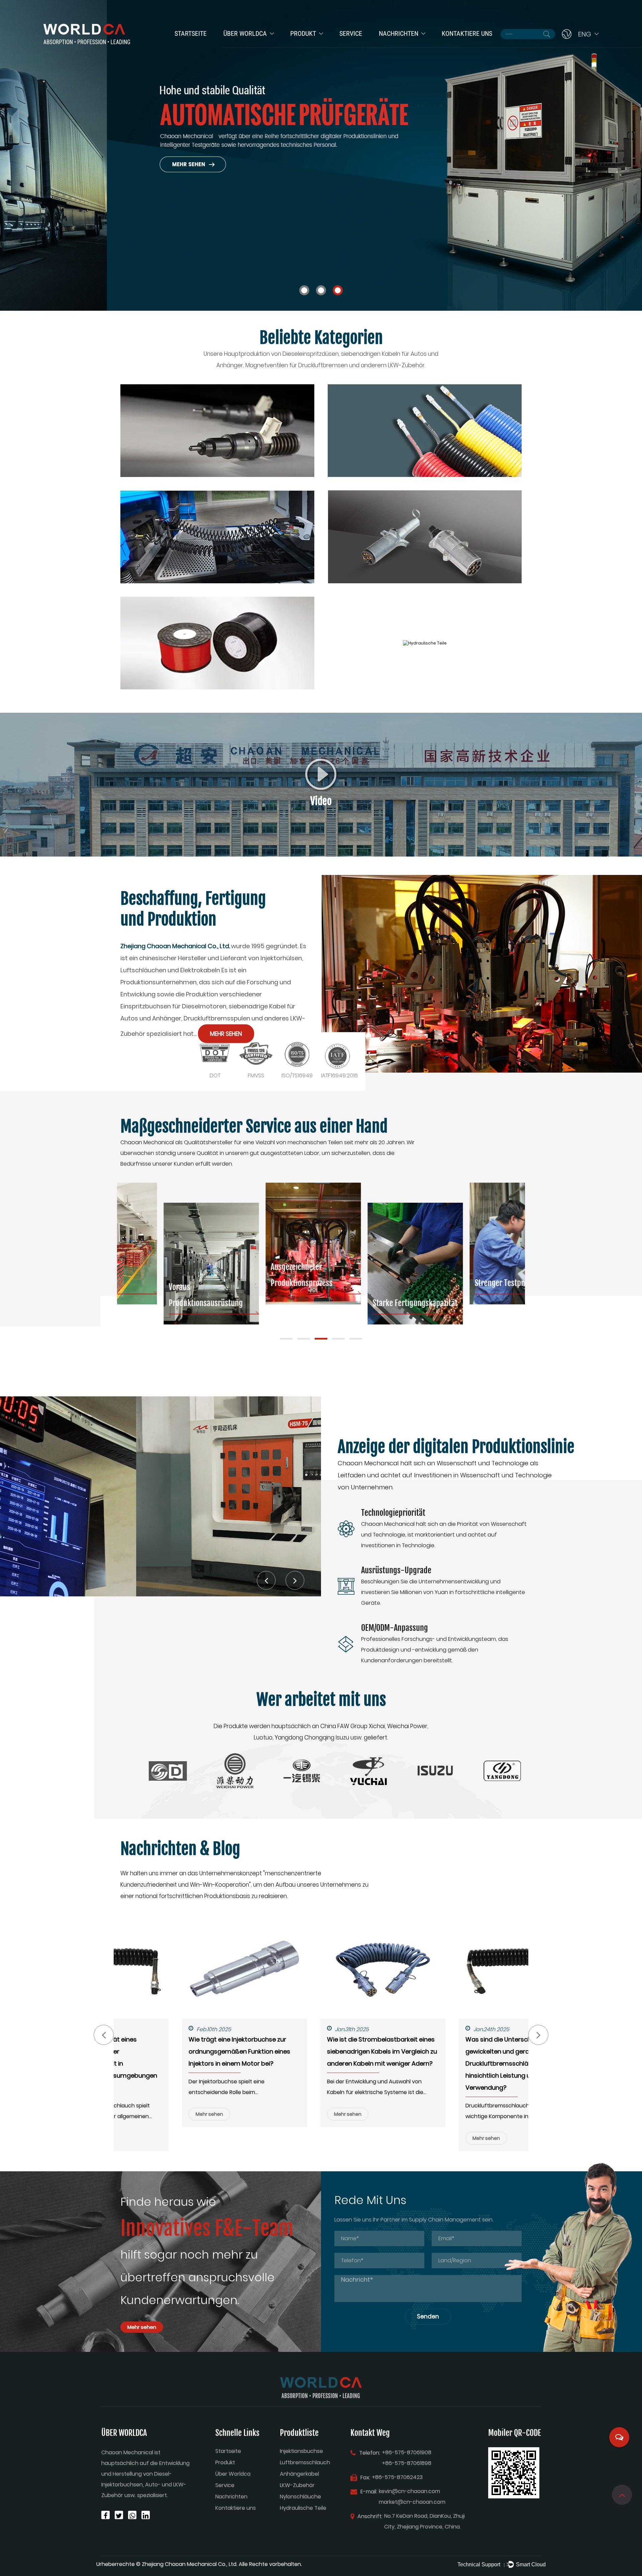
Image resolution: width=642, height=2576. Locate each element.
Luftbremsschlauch (313, 45)
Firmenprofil (238, 46)
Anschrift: (370, 2516)
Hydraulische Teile (303, 2508)
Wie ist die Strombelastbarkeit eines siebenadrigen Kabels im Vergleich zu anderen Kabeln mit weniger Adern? (320, 2051)
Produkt (303, 33)
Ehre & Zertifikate (245, 45)
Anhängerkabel (308, 45)
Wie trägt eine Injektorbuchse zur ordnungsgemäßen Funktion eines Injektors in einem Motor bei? (178, 2051)
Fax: (365, 2478)
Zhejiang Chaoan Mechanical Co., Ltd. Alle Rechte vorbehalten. (222, 2564)
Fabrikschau (239, 45)
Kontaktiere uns (467, 33)
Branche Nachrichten (404, 45)
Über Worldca (245, 33)
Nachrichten (399, 33)
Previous (13, 155)
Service (351, 33)
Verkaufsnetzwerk (360, 45)
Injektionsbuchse (311, 46)
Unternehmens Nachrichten (397, 46)
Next (629, 155)
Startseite (191, 33)
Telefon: (370, 2453)
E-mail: (369, 2492)
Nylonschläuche (300, 2497)
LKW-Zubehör (297, 2485)
